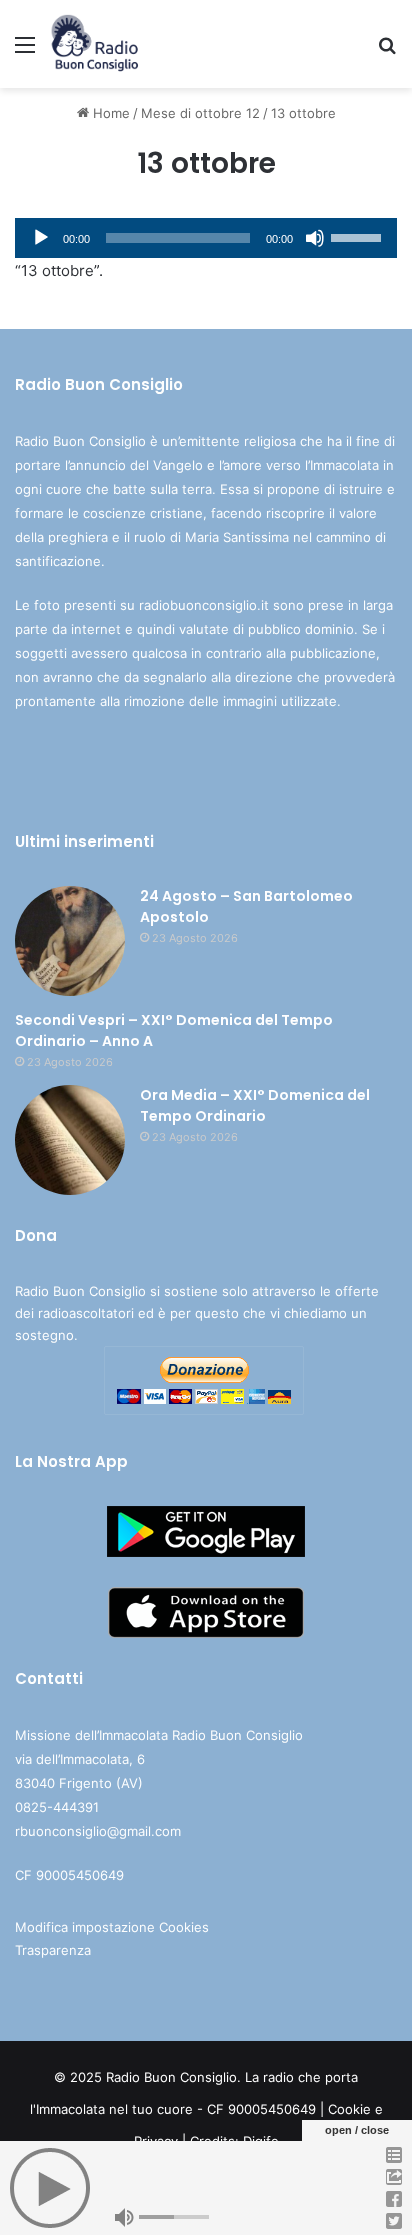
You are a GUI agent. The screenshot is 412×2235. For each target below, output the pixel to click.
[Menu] (25, 51)
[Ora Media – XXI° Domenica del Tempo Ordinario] (70, 1140)
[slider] (359, 236)
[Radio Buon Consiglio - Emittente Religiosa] (95, 44)
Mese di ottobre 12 (200, 113)
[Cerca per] (387, 51)
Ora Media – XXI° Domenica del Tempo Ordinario (255, 1105)
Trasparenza (53, 1950)
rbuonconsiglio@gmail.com (98, 1831)
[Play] (41, 238)
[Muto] (315, 238)
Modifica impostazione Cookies (112, 1927)
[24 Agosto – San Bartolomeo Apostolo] (70, 941)
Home (109, 113)
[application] (206, 238)
